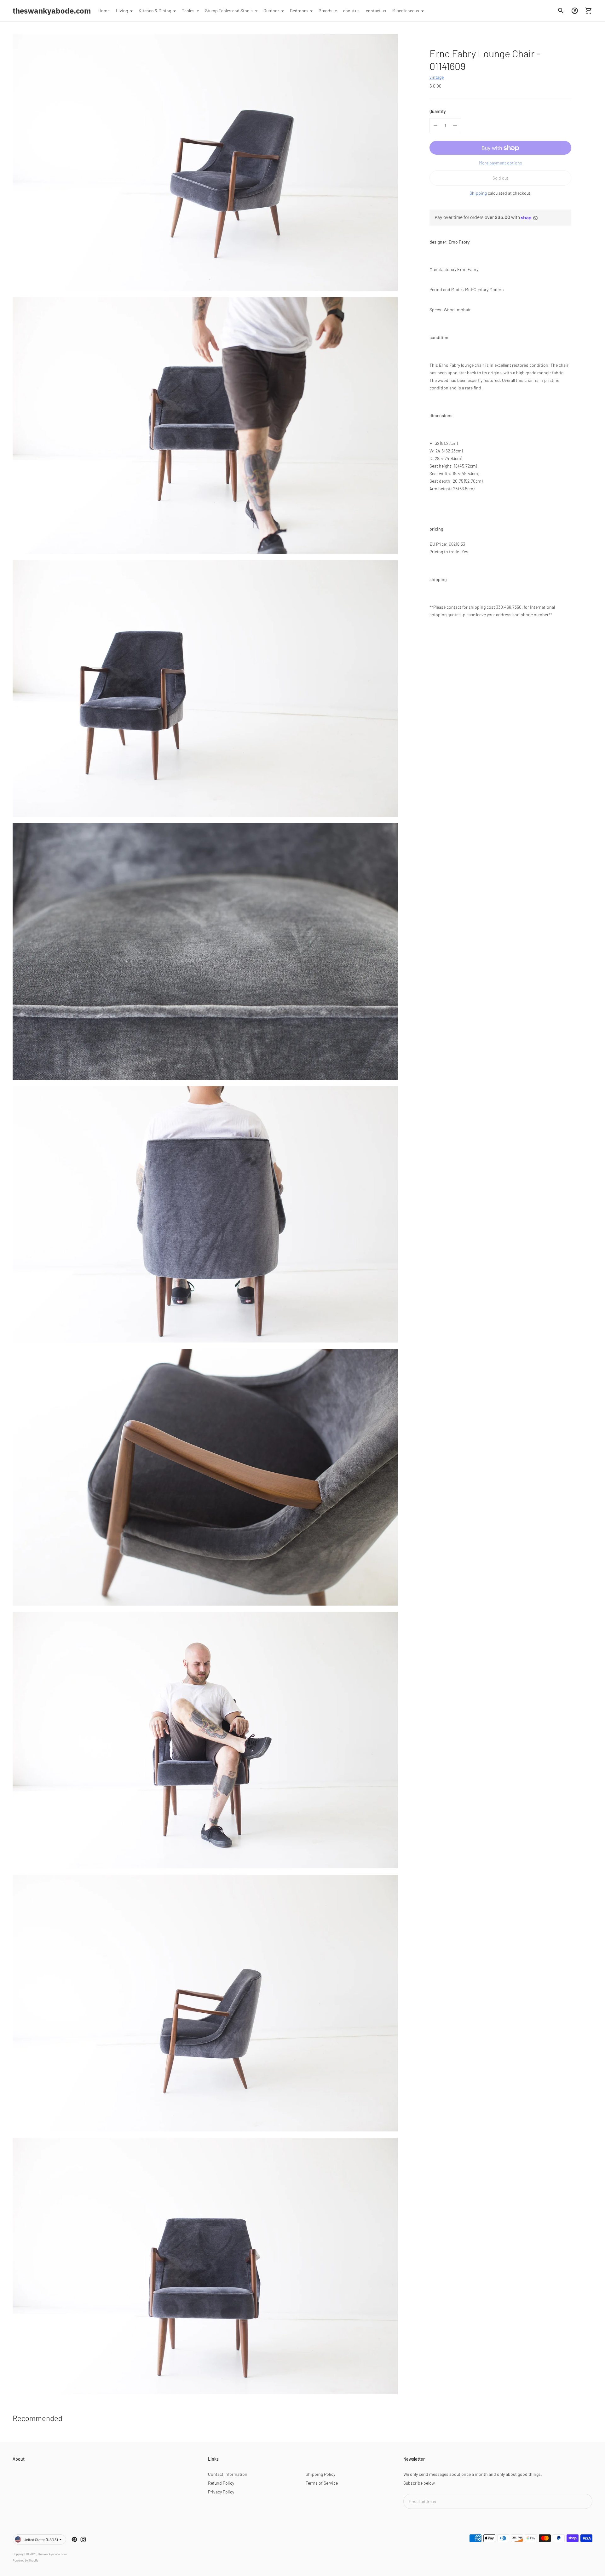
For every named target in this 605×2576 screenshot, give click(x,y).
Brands (326, 11)
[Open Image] (205, 163)
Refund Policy (221, 2483)
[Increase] (455, 125)
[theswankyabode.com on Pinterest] (74, 2539)
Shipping (478, 193)
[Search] (561, 11)
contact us (376, 11)
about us (351, 11)
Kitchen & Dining (155, 11)
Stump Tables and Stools (229, 11)
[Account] (575, 11)
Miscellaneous (406, 11)
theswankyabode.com (52, 2554)
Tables (188, 11)
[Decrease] (435, 125)
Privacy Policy (221, 2492)
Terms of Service (322, 2483)
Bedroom (299, 11)
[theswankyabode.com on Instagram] (83, 2539)
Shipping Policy (320, 2474)
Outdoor (271, 11)
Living (122, 11)
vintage (437, 77)
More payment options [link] (501, 163)
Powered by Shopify (25, 2560)
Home (104, 11)
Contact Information (228, 2474)
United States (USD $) (41, 2539)
